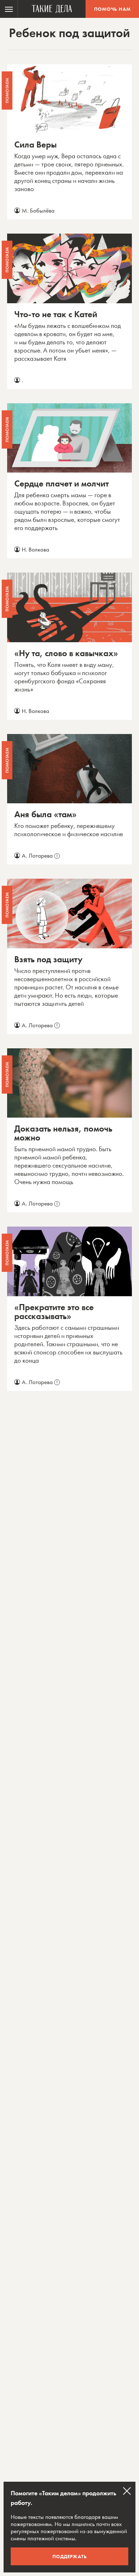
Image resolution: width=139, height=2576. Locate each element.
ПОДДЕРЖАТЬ (70, 2556)
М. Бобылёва (38, 210)
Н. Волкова (35, 549)
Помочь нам (112, 9)
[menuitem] (9, 9)
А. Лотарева (40, 855)
